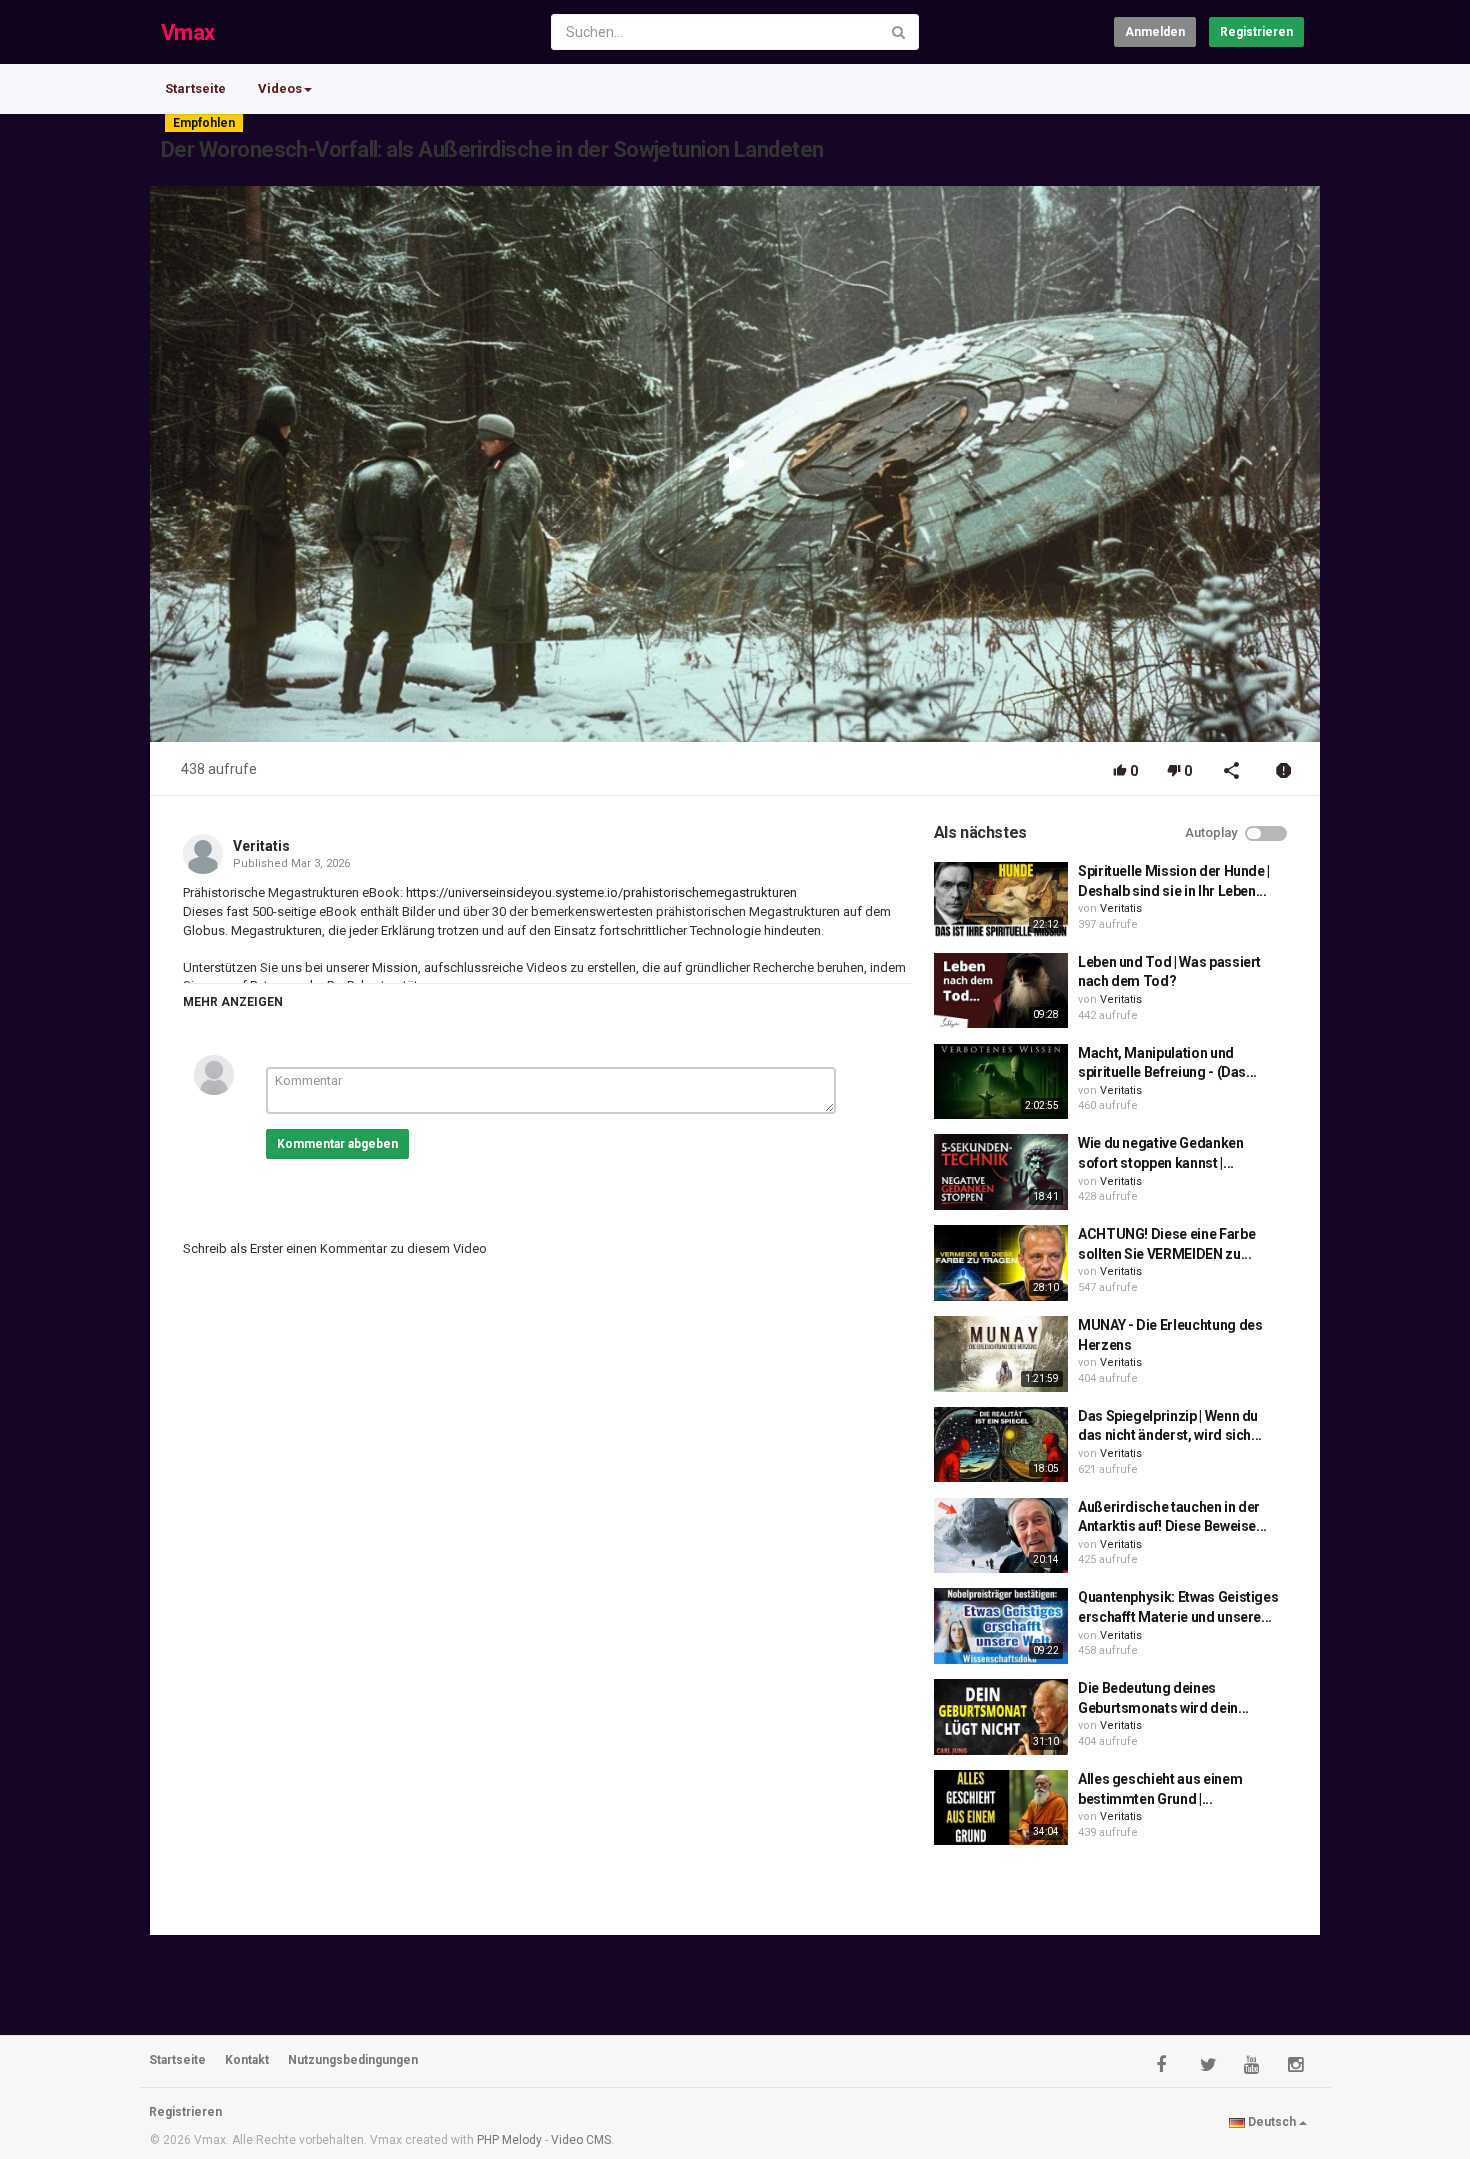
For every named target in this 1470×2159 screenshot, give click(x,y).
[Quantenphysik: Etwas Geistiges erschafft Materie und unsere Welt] (1001, 1626)
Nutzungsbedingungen (353, 2060)
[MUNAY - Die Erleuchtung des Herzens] (1001, 1354)
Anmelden (1155, 32)
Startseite (195, 88)
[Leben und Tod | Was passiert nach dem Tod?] (1001, 991)
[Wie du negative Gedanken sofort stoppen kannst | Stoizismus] (1001, 1172)
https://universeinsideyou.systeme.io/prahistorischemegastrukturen (600, 892)
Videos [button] (280, 88)
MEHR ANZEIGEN (233, 1002)
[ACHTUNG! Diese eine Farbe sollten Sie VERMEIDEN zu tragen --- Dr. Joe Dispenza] (1001, 1263)
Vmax (188, 32)
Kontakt (247, 2060)
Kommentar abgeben (337, 1144)
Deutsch (1272, 2122)
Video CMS (581, 2140)
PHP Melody (509, 2140)
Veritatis (261, 846)
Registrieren (1256, 32)
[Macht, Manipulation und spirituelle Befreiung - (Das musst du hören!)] (1001, 1082)
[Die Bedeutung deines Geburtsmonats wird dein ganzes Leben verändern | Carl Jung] (1001, 1717)
